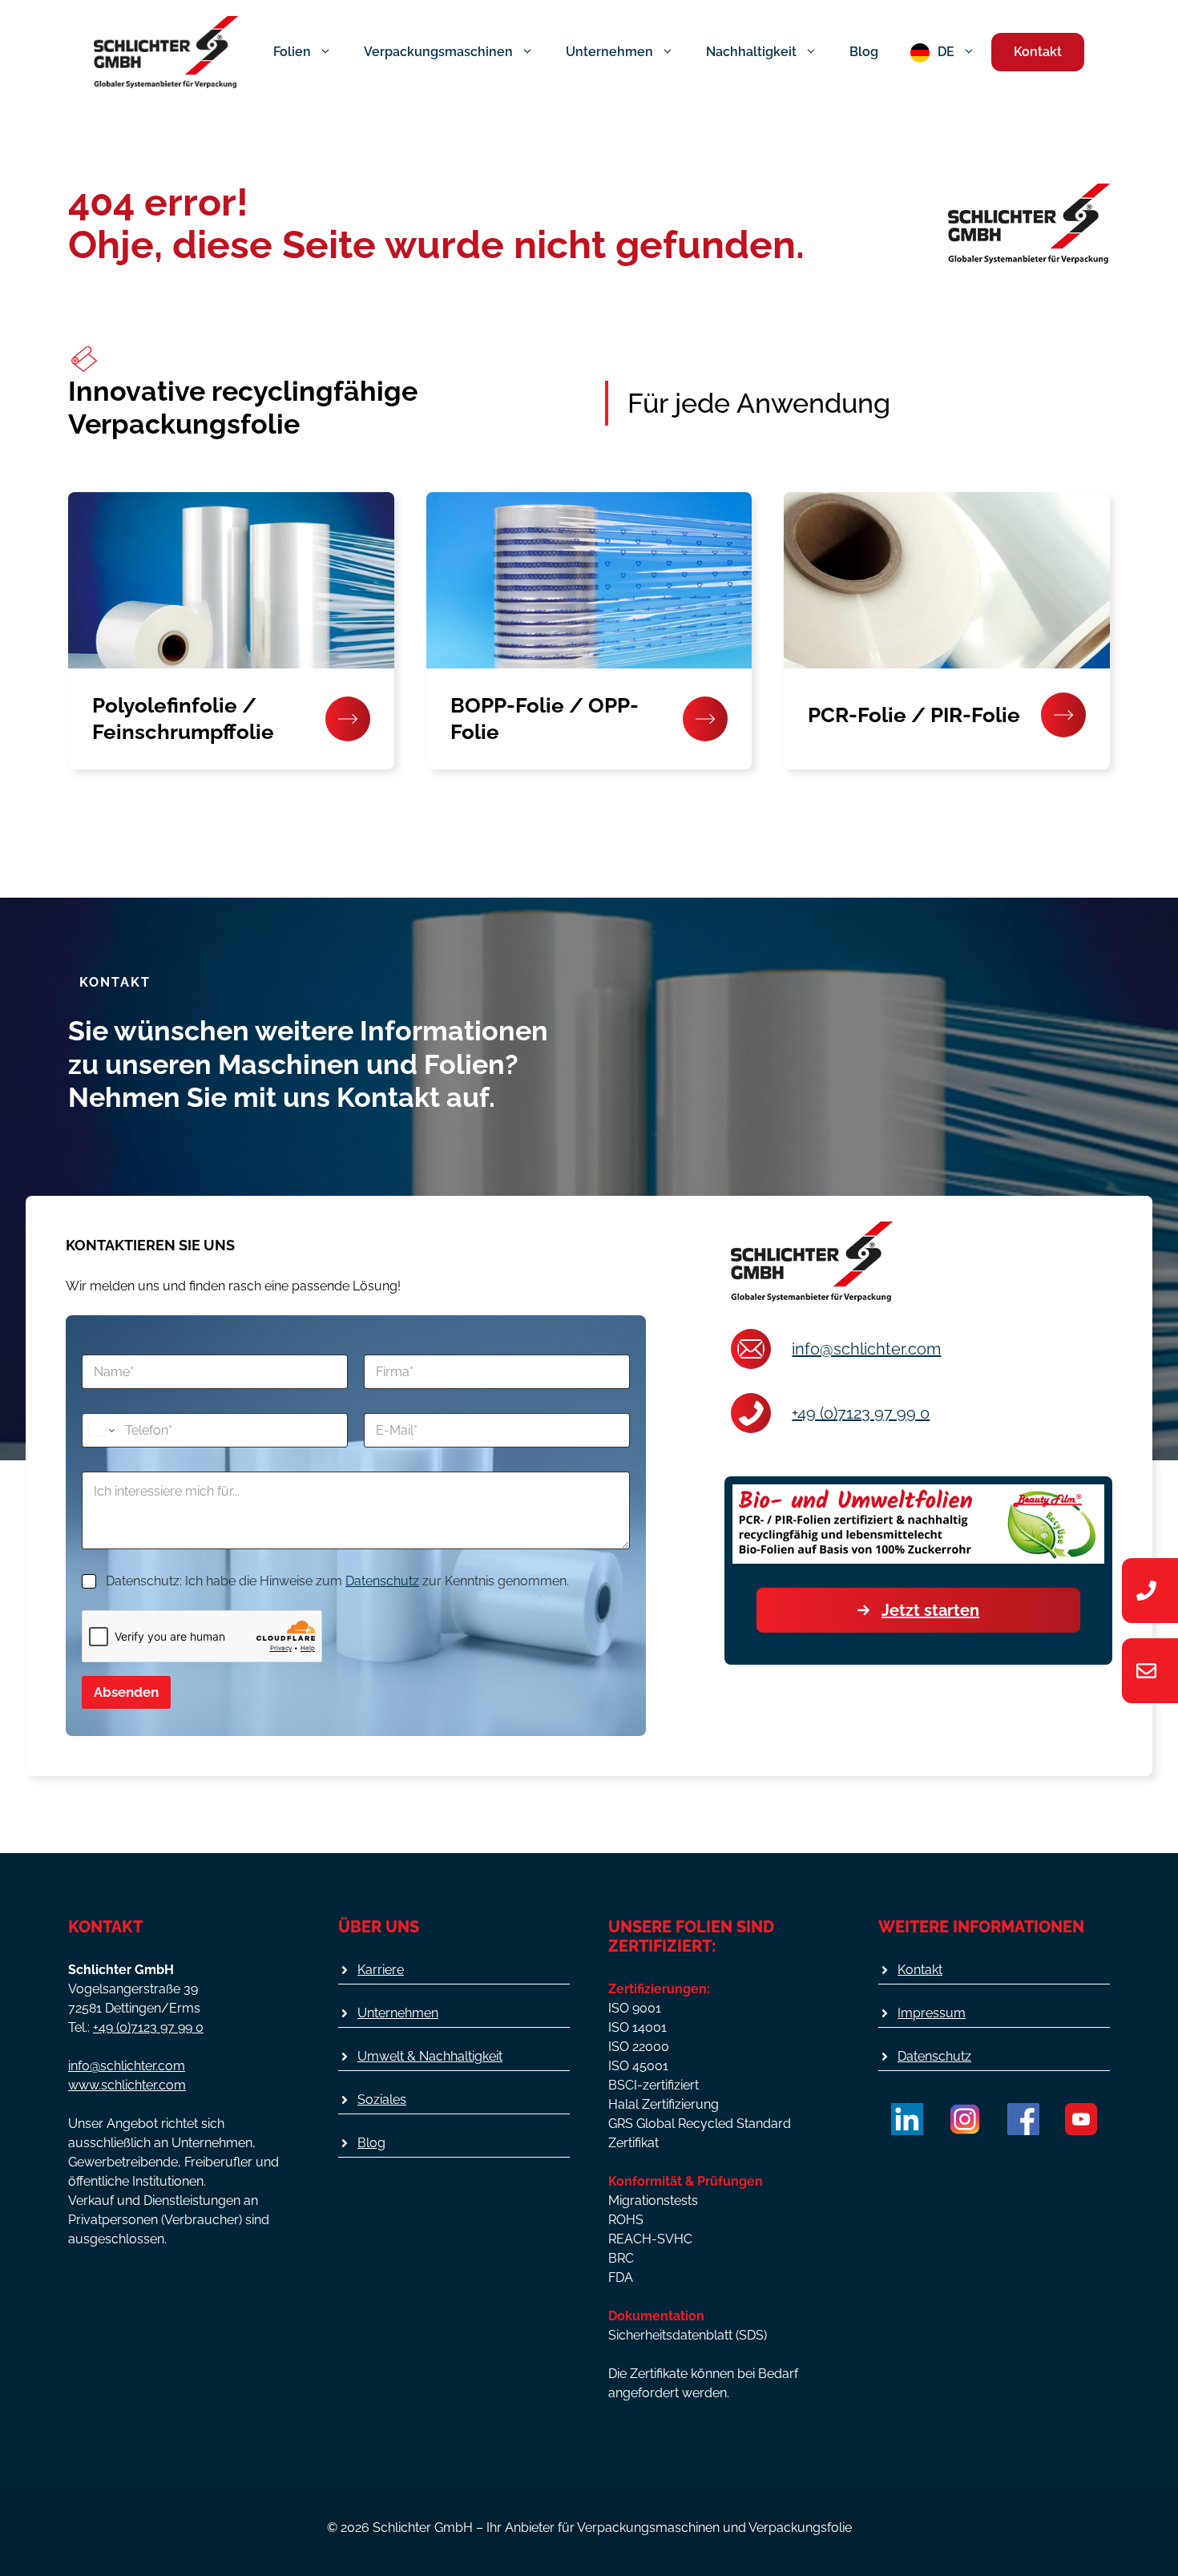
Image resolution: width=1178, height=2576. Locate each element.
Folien (292, 52)
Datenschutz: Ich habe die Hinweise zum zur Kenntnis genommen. (337, 1581)
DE (946, 52)
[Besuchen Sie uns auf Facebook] (1023, 2119)
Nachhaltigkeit (751, 52)
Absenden (126, 1692)
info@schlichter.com (866, 1349)
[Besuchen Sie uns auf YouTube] (1081, 2119)
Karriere (381, 1970)
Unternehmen (609, 52)
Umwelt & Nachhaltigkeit (430, 2056)
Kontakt (1038, 52)
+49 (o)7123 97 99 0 (861, 1413)
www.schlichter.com (127, 2085)
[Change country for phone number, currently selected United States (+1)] (101, 1430)
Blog (864, 52)
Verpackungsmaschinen (438, 52)
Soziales (382, 2100)
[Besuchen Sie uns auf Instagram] (965, 2119)
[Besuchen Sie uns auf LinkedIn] (907, 2119)
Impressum (932, 2013)
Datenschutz (382, 1581)
